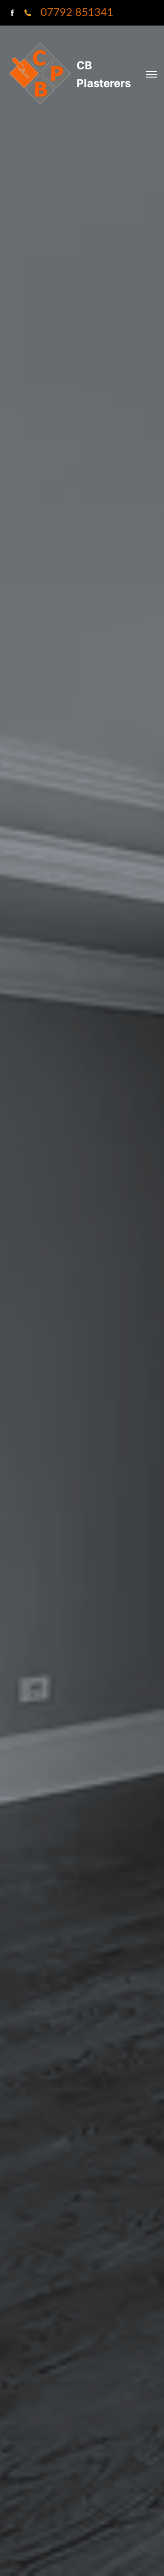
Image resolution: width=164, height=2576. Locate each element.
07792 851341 (77, 13)
